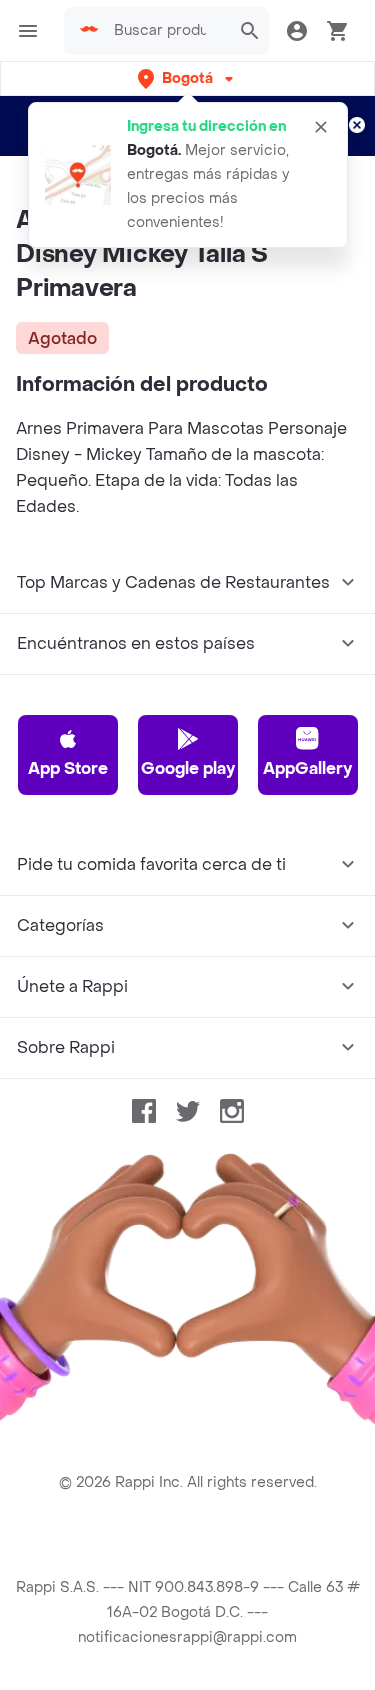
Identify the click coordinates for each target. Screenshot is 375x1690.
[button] (187, 78)
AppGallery (307, 768)
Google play (188, 768)
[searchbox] (166, 31)
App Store (68, 768)
